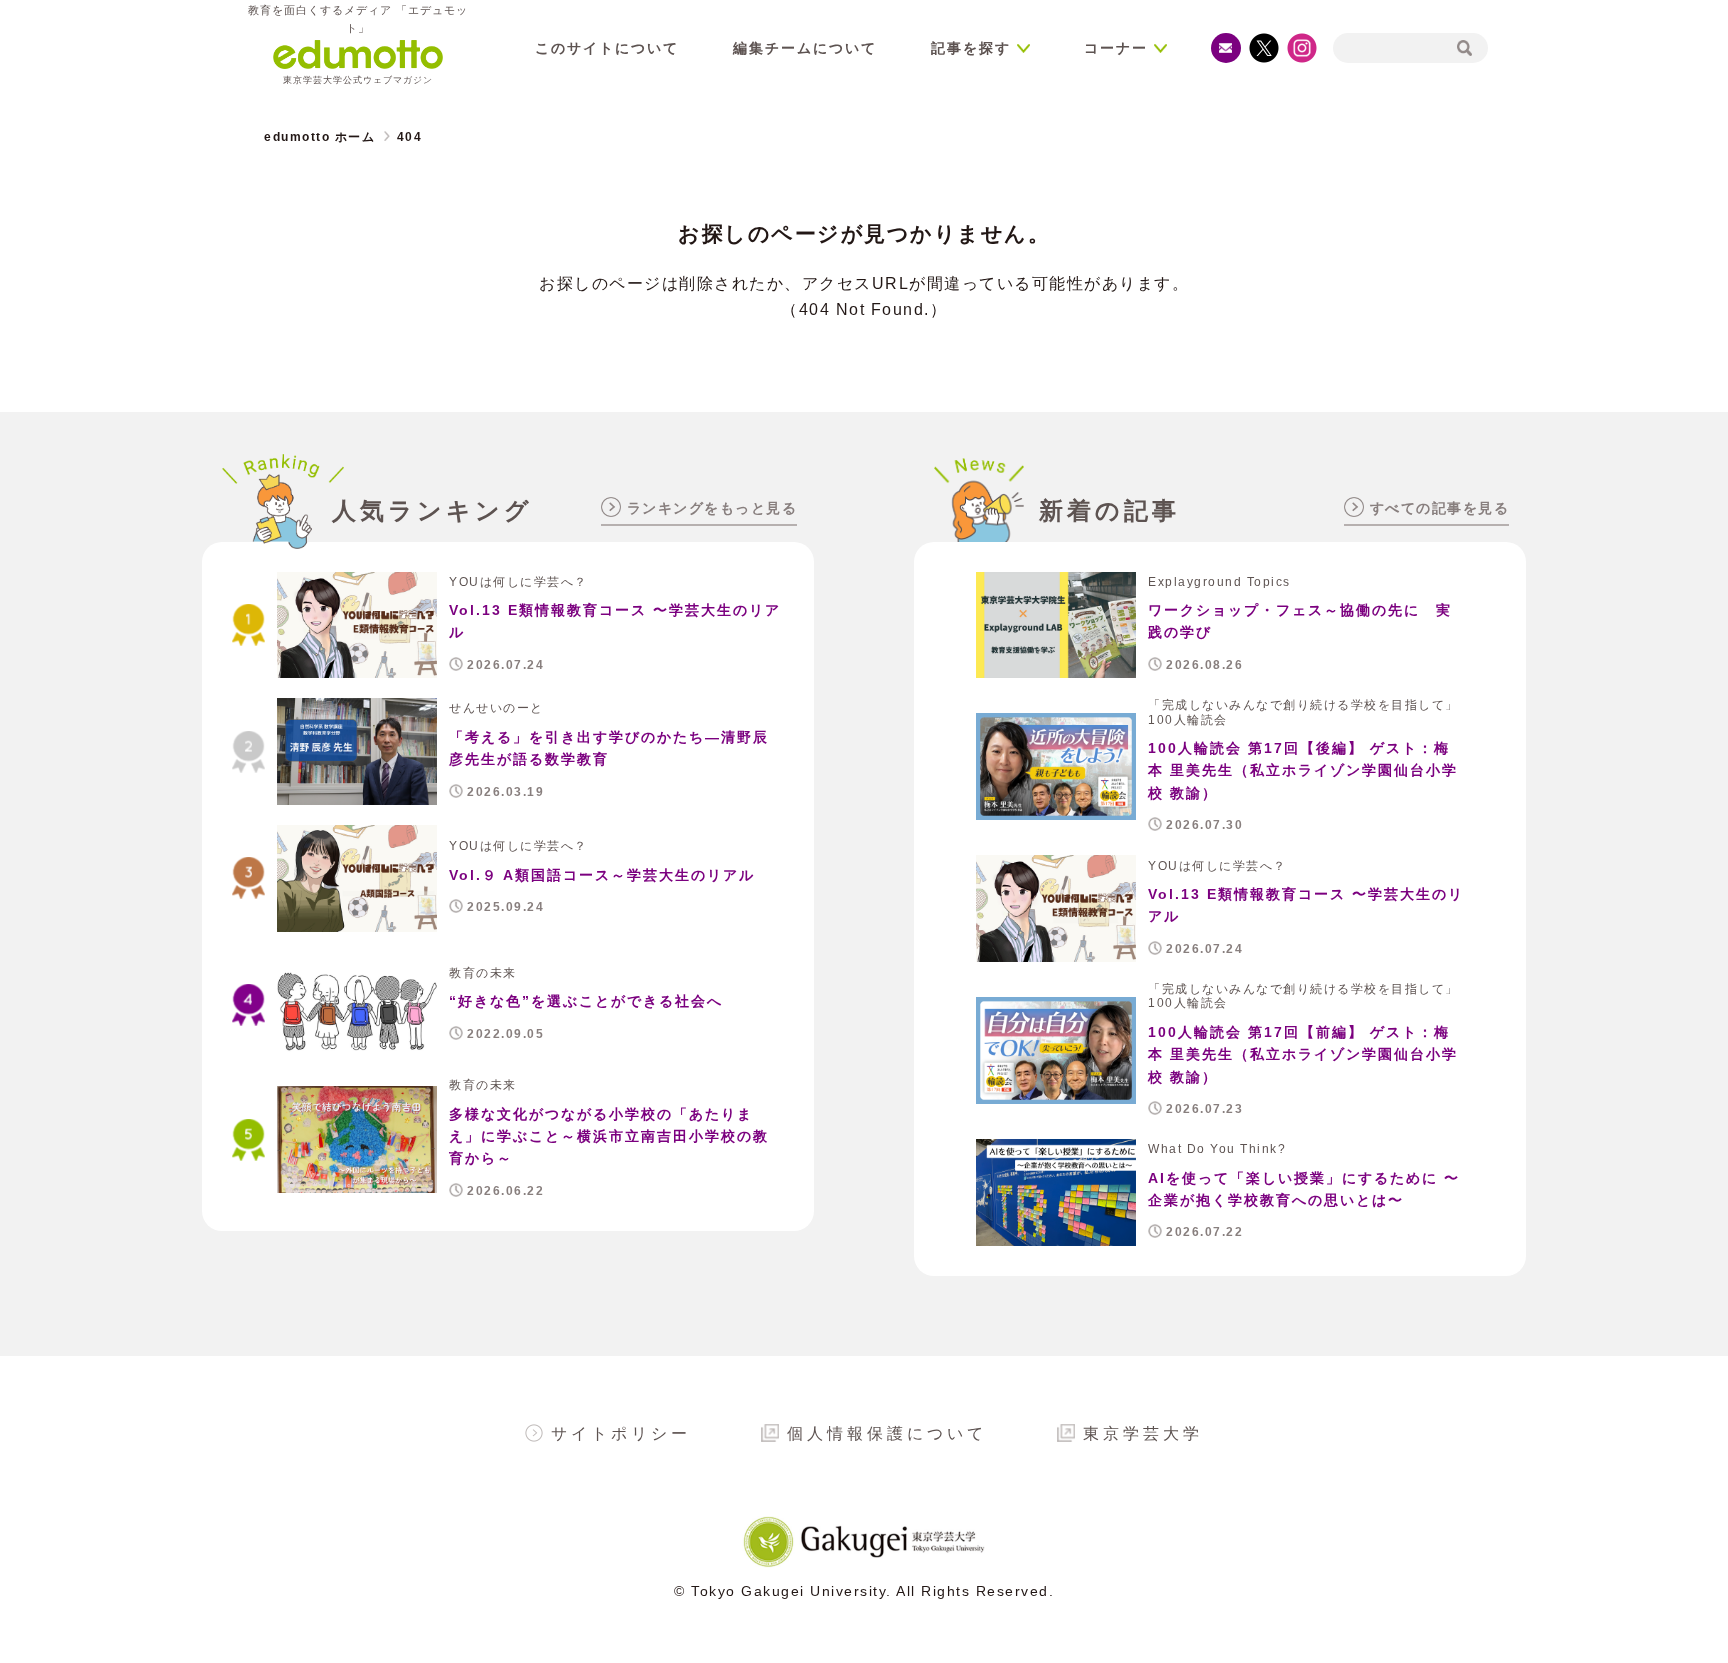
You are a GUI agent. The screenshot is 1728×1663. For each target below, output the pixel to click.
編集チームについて (805, 48)
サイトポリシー (621, 1433)
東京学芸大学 (1143, 1433)
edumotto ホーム (319, 137)
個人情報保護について (887, 1433)
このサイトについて (607, 48)
